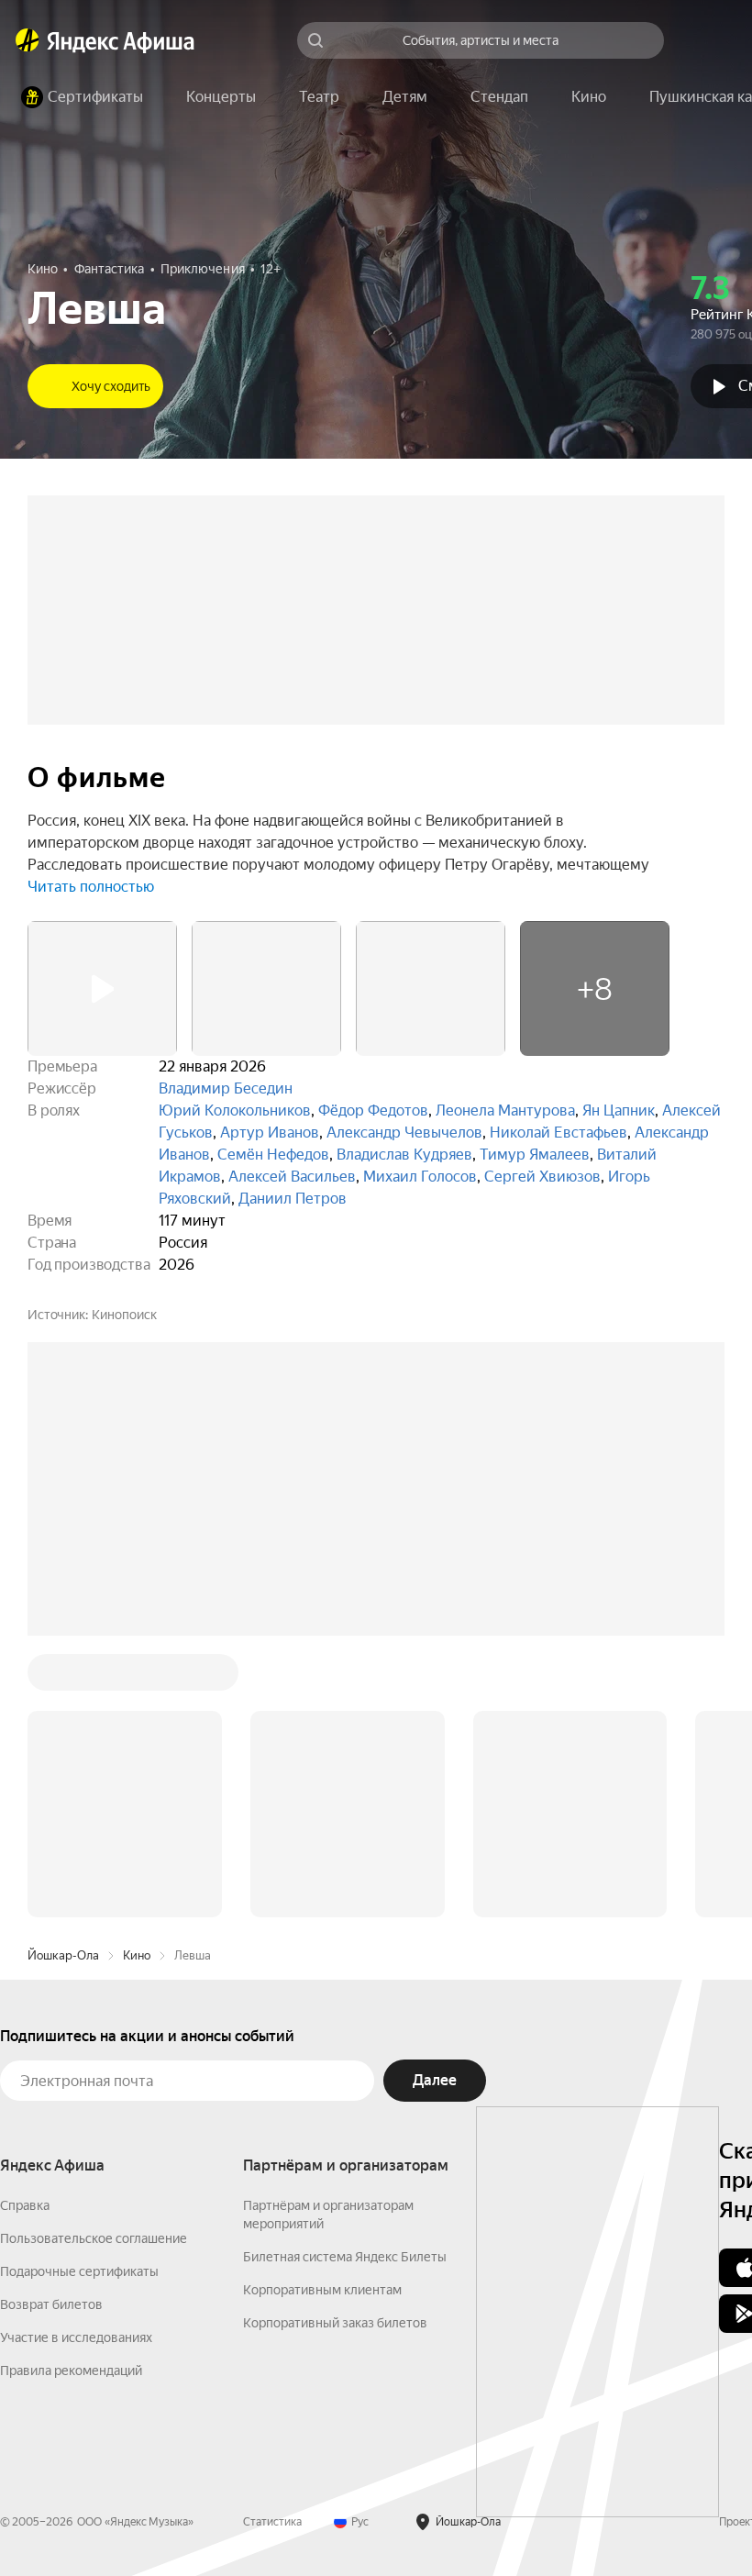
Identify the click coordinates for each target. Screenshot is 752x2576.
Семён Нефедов (273, 1155)
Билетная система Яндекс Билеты (345, 2257)
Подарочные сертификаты (79, 2271)
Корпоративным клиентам (322, 2290)
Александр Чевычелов (404, 1133)
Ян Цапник (619, 1110)
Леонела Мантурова (505, 1110)
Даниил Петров (293, 1199)
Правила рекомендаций (71, 2371)
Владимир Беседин (226, 1088)
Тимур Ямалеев (535, 1155)
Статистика (272, 2522)
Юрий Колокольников (235, 1110)
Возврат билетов (51, 2304)
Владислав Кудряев (404, 1155)
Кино (137, 1955)
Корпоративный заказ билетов (335, 2323)
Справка (25, 2205)
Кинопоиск (124, 1315)
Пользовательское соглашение (94, 2238)
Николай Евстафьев (558, 1133)
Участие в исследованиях (76, 2337)
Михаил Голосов (420, 1177)
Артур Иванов (270, 1133)
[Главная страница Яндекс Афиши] (28, 40)
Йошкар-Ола (63, 1955)
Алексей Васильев (292, 1177)
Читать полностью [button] (91, 887)
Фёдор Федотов (373, 1110)
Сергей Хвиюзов (542, 1177)
